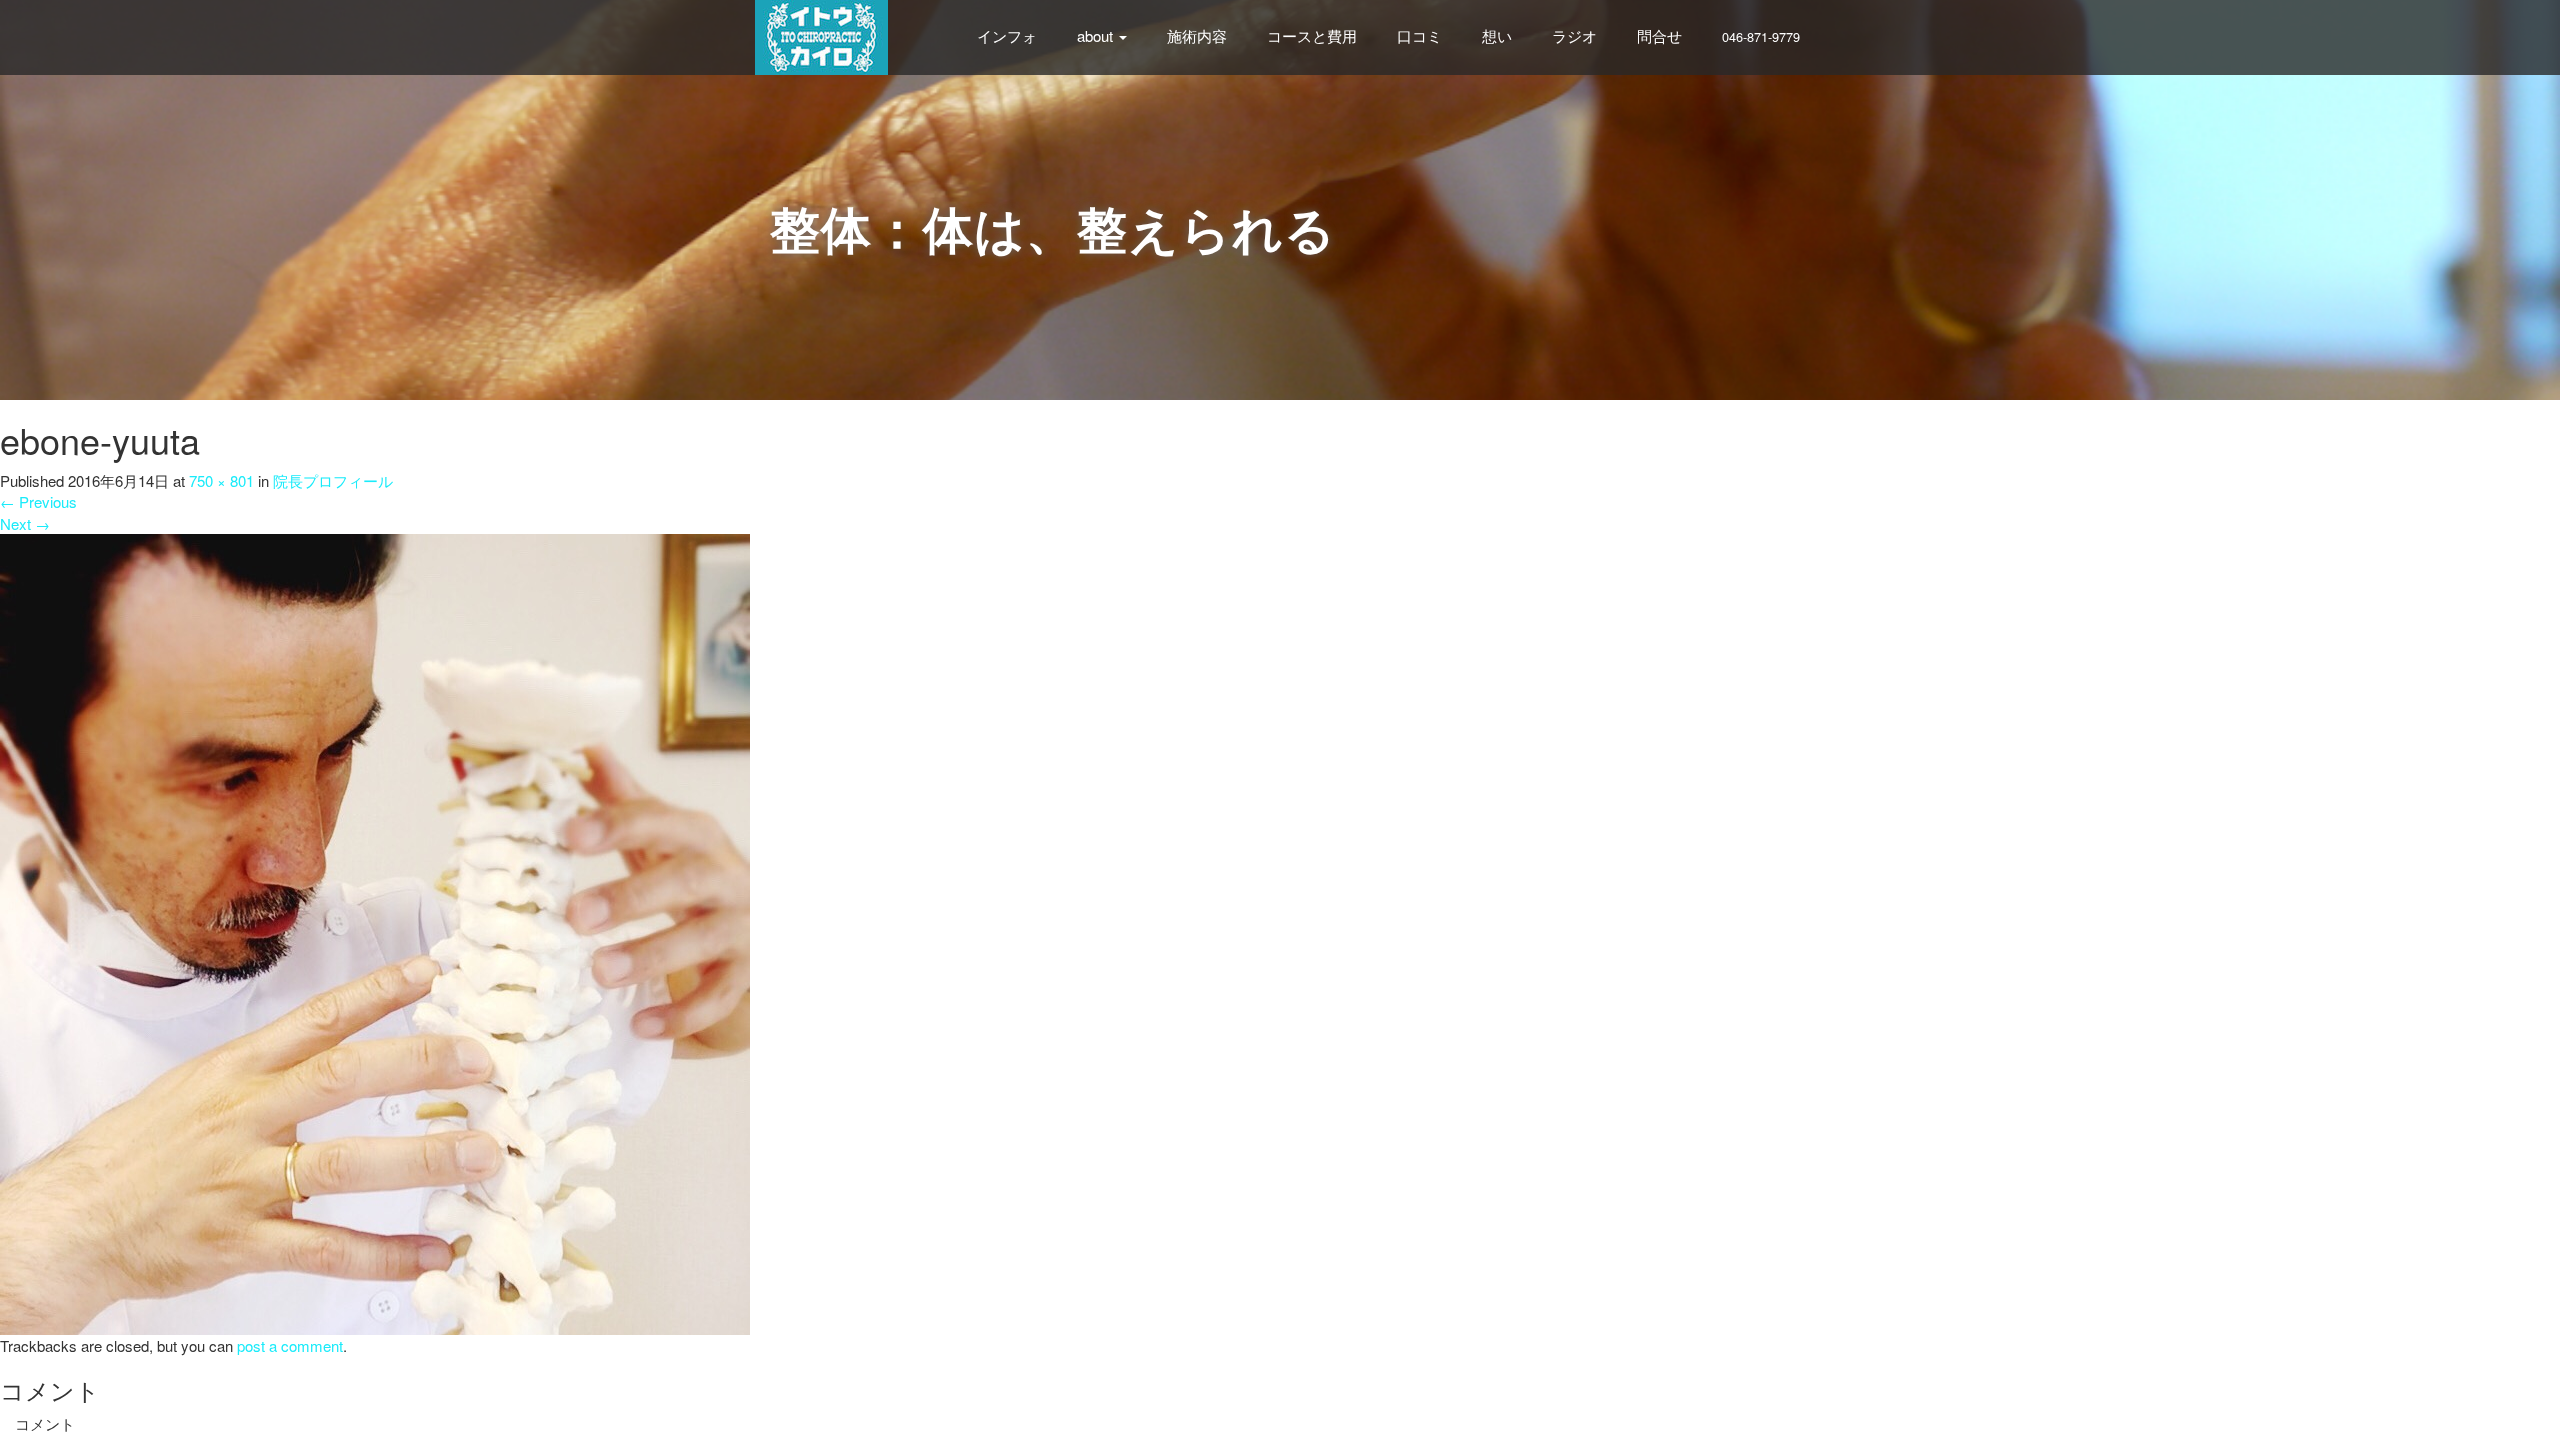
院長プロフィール (333, 480)
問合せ (1659, 35)
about (1097, 35)
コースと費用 (1312, 35)
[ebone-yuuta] (375, 932)
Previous (38, 501)
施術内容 (1197, 35)
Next (25, 523)
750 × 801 (221, 480)
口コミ (1419, 35)
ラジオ (1574, 35)
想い (1497, 35)
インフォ (1007, 35)
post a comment (290, 1345)
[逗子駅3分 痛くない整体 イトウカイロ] (821, 34)
